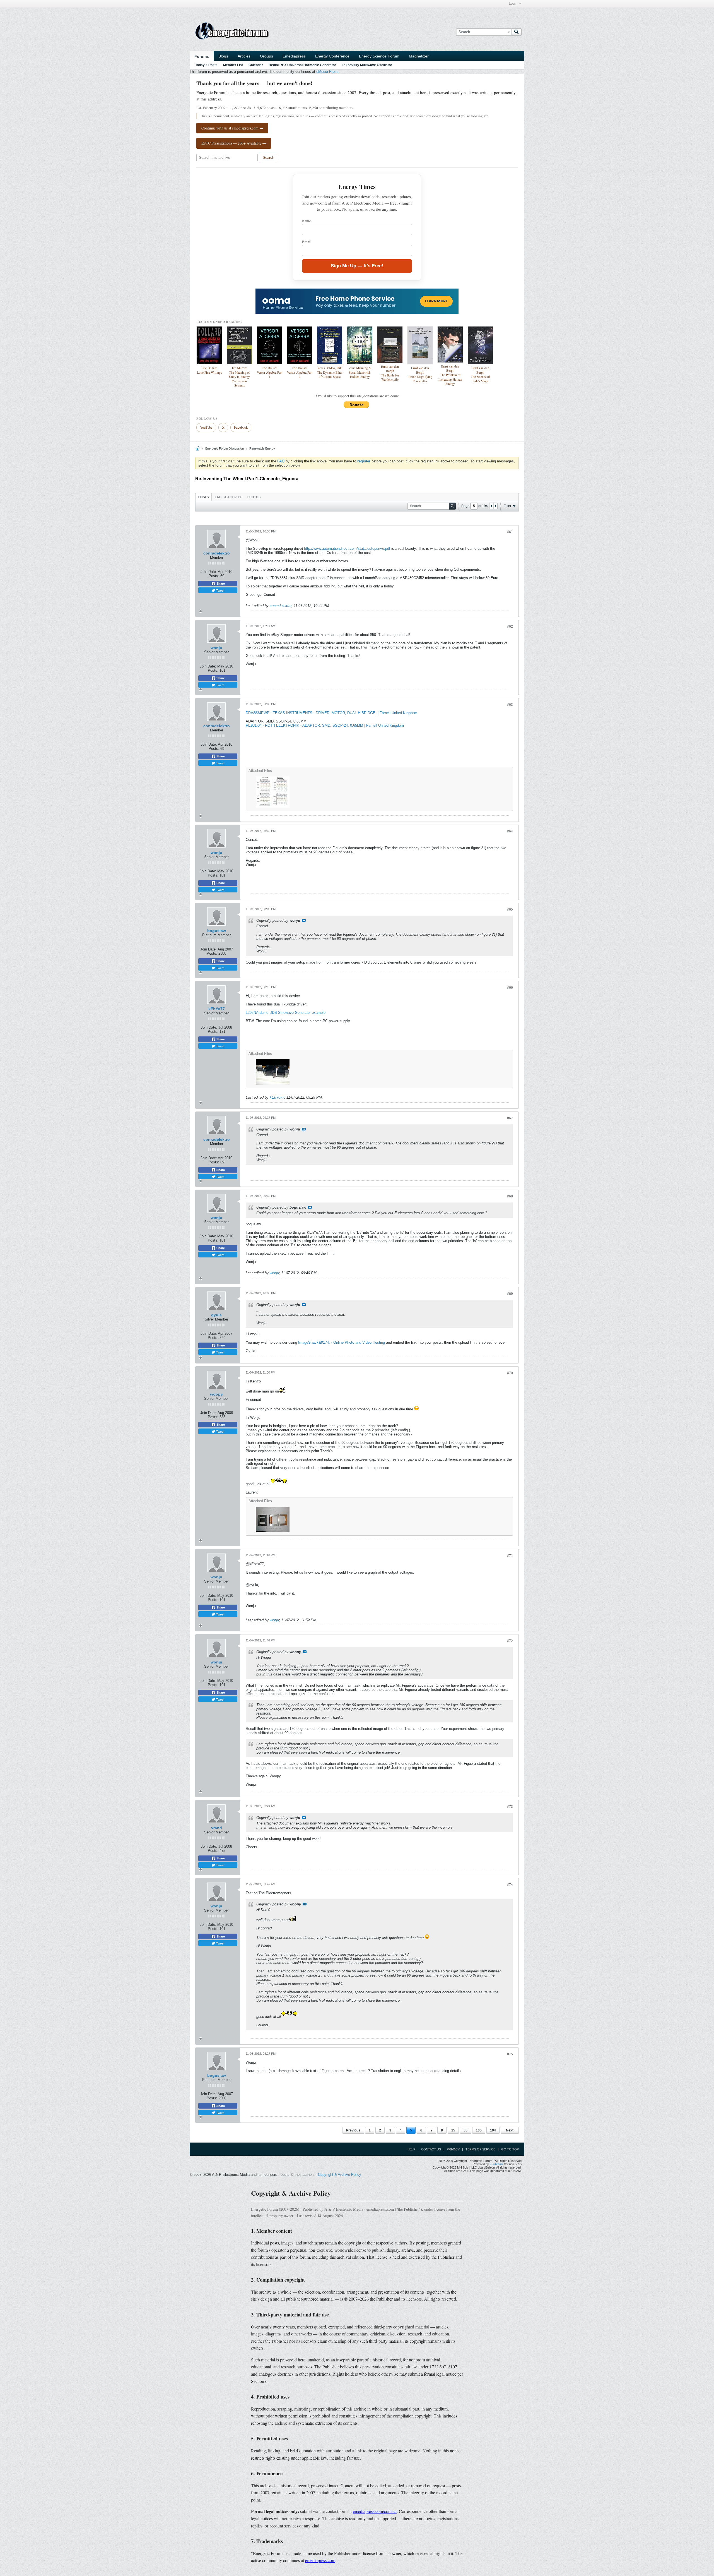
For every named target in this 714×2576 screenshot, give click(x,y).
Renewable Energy (262, 448)
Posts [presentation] (203, 497)
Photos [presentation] (254, 497)
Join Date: (209, 572)
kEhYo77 (217, 1009)
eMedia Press (327, 72)
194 (493, 2130)
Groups (266, 56)
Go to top (510, 2149)
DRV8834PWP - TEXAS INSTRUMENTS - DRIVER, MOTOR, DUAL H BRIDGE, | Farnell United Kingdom (331, 713)
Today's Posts (206, 65)
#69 (510, 1294)
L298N (251, 1013)
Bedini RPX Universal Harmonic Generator (302, 65)
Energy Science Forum (379, 56)
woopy (216, 1394)
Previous (353, 2130)
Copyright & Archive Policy (340, 2175)
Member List (233, 65)
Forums (202, 56)
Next (510, 2130)
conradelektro (217, 553)
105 (479, 2130)
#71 (510, 1556)
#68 (510, 1196)
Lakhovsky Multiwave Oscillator (367, 65)
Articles (244, 56)
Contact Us (431, 2149)
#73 (510, 1807)
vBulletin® (496, 2164)
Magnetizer (419, 56)
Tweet (220, 590)
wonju (216, 648)
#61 (510, 532)
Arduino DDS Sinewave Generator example (291, 1013)
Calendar (256, 65)
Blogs (223, 56)
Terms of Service (480, 2149)
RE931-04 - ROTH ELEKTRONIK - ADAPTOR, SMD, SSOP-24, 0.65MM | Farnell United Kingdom (325, 725)
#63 (510, 705)
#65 (510, 909)
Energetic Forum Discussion (225, 448)
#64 (510, 831)
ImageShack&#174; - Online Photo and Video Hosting (342, 1342)
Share (220, 584)
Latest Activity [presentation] (228, 497)
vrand (217, 1828)
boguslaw (217, 931)
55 (465, 2130)
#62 (510, 626)
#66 (510, 988)
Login (513, 4)
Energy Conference (332, 56)
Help (411, 2149)
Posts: (214, 576)
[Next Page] (495, 506)
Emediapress (294, 56)
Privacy (453, 2149)
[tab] (203, 497)
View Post (304, 920)
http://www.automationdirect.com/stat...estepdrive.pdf (347, 548)
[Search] (517, 32)
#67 (510, 1118)
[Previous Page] (491, 506)
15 (453, 2130)
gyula (216, 1315)
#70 (510, 1373)
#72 (510, 1641)
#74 (510, 1885)
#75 (510, 2054)
